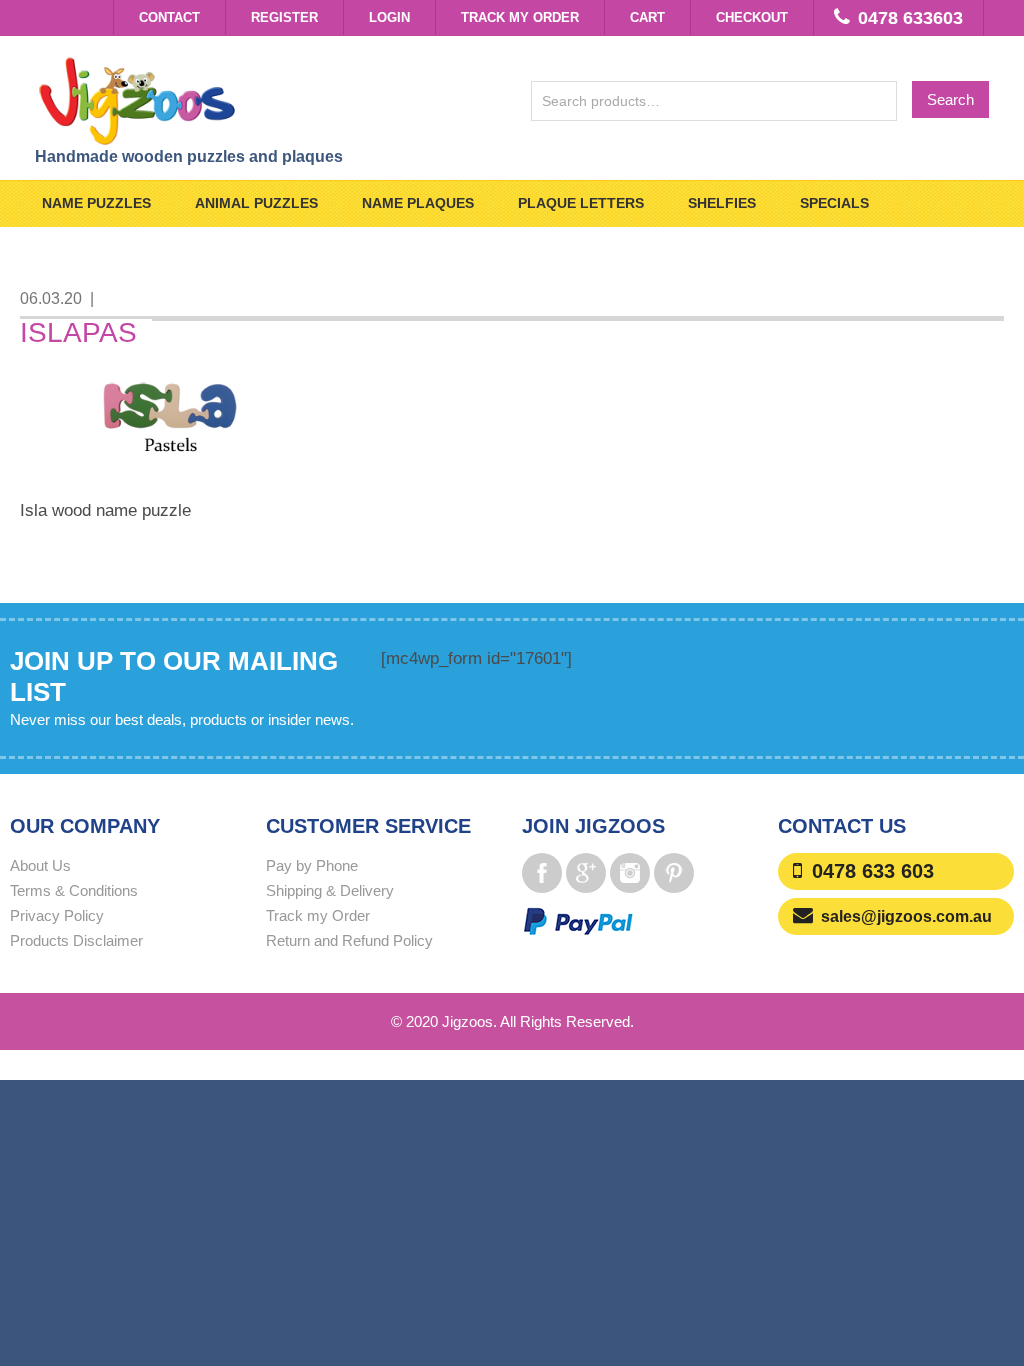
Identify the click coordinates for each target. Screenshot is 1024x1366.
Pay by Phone (312, 865)
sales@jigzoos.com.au (906, 916)
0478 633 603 (873, 871)
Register (284, 17)
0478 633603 (910, 18)
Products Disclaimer (76, 940)
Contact (169, 17)
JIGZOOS (263, 100)
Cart (647, 17)
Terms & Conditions (74, 890)
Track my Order (520, 17)
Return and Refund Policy (349, 940)
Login (389, 17)
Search (950, 99)
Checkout (752, 17)
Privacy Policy (57, 915)
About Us (40, 865)
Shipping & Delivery (330, 890)
